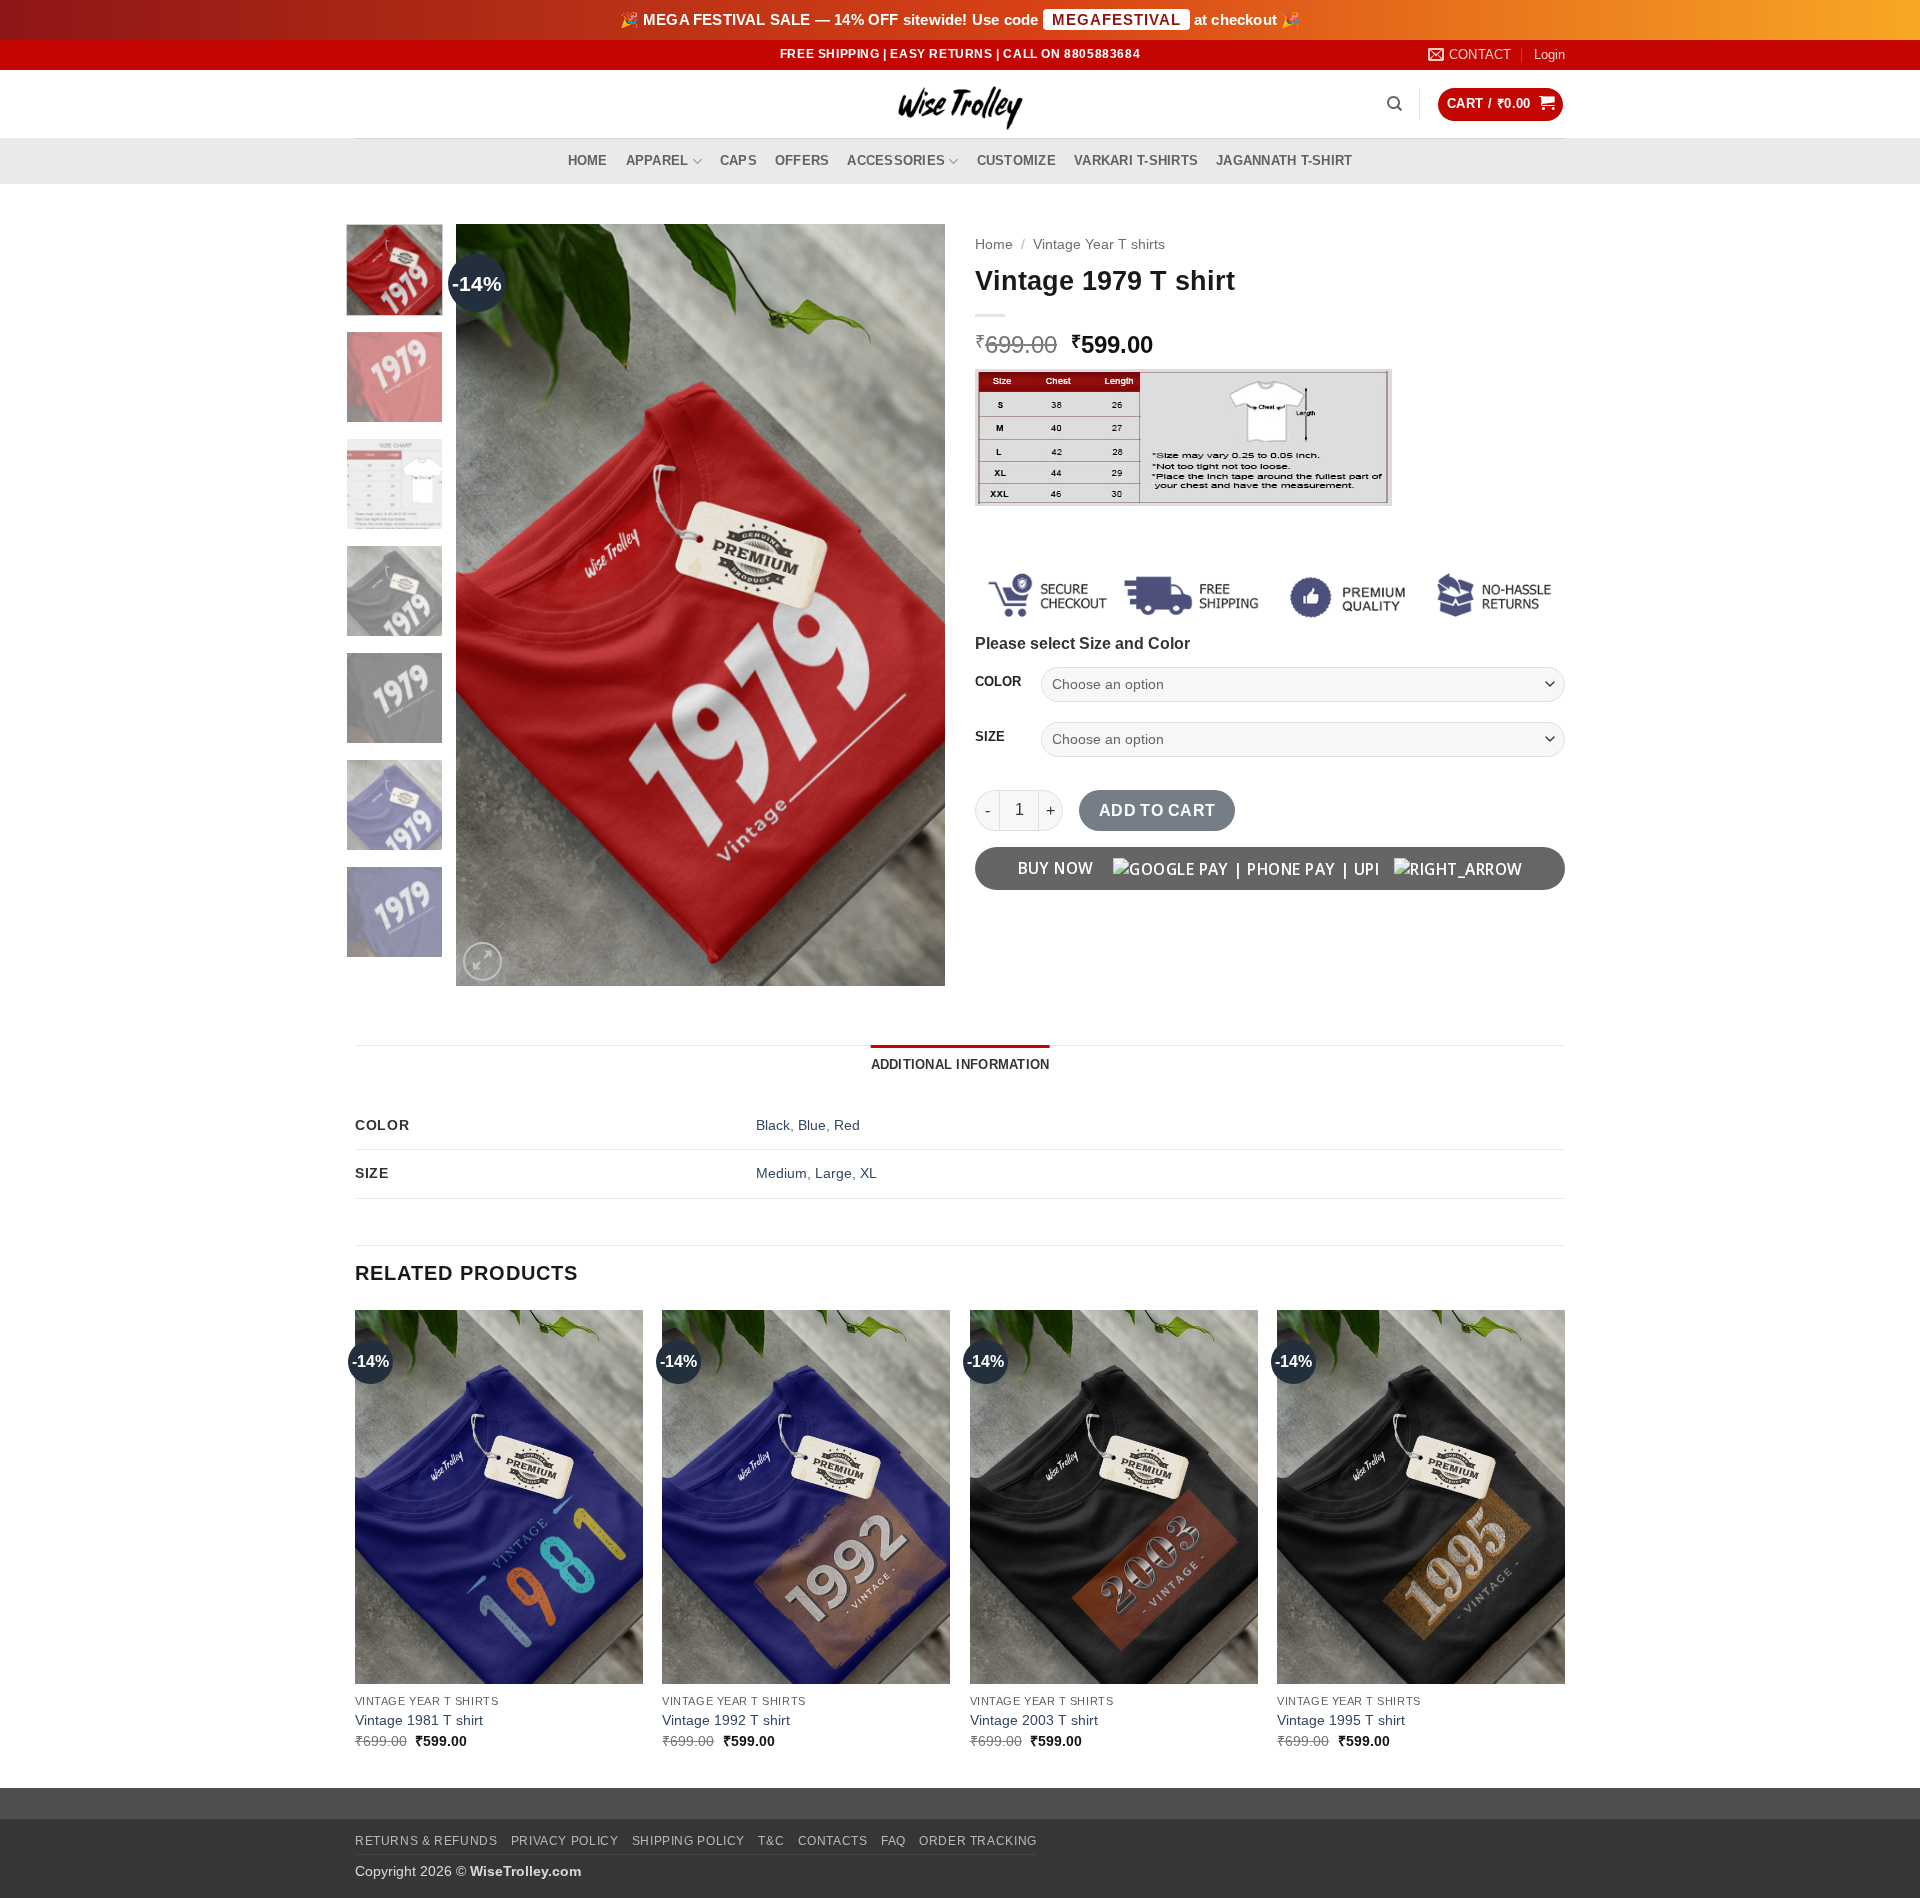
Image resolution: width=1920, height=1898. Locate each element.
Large (833, 1173)
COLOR (998, 682)
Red (847, 1125)
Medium (781, 1173)
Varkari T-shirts (1136, 160)
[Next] (910, 605)
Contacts (833, 1841)
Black (773, 1125)
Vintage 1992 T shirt (726, 1720)
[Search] (1394, 104)
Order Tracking (978, 1841)
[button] (1549, 55)
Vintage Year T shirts (1099, 244)
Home (588, 160)
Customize (1016, 160)
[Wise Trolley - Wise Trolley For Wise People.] (960, 104)
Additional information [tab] (960, 1064)
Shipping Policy (688, 1841)
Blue (812, 1125)
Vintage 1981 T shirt (419, 1720)
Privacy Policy (565, 1841)
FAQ (893, 1841)
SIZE (990, 737)
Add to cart (1157, 810)
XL (868, 1173)
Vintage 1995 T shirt (1341, 1720)
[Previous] (491, 605)
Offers (802, 160)
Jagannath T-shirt (1284, 160)
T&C (771, 1841)
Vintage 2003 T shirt (1034, 1720)
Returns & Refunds (426, 1841)
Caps (738, 160)
